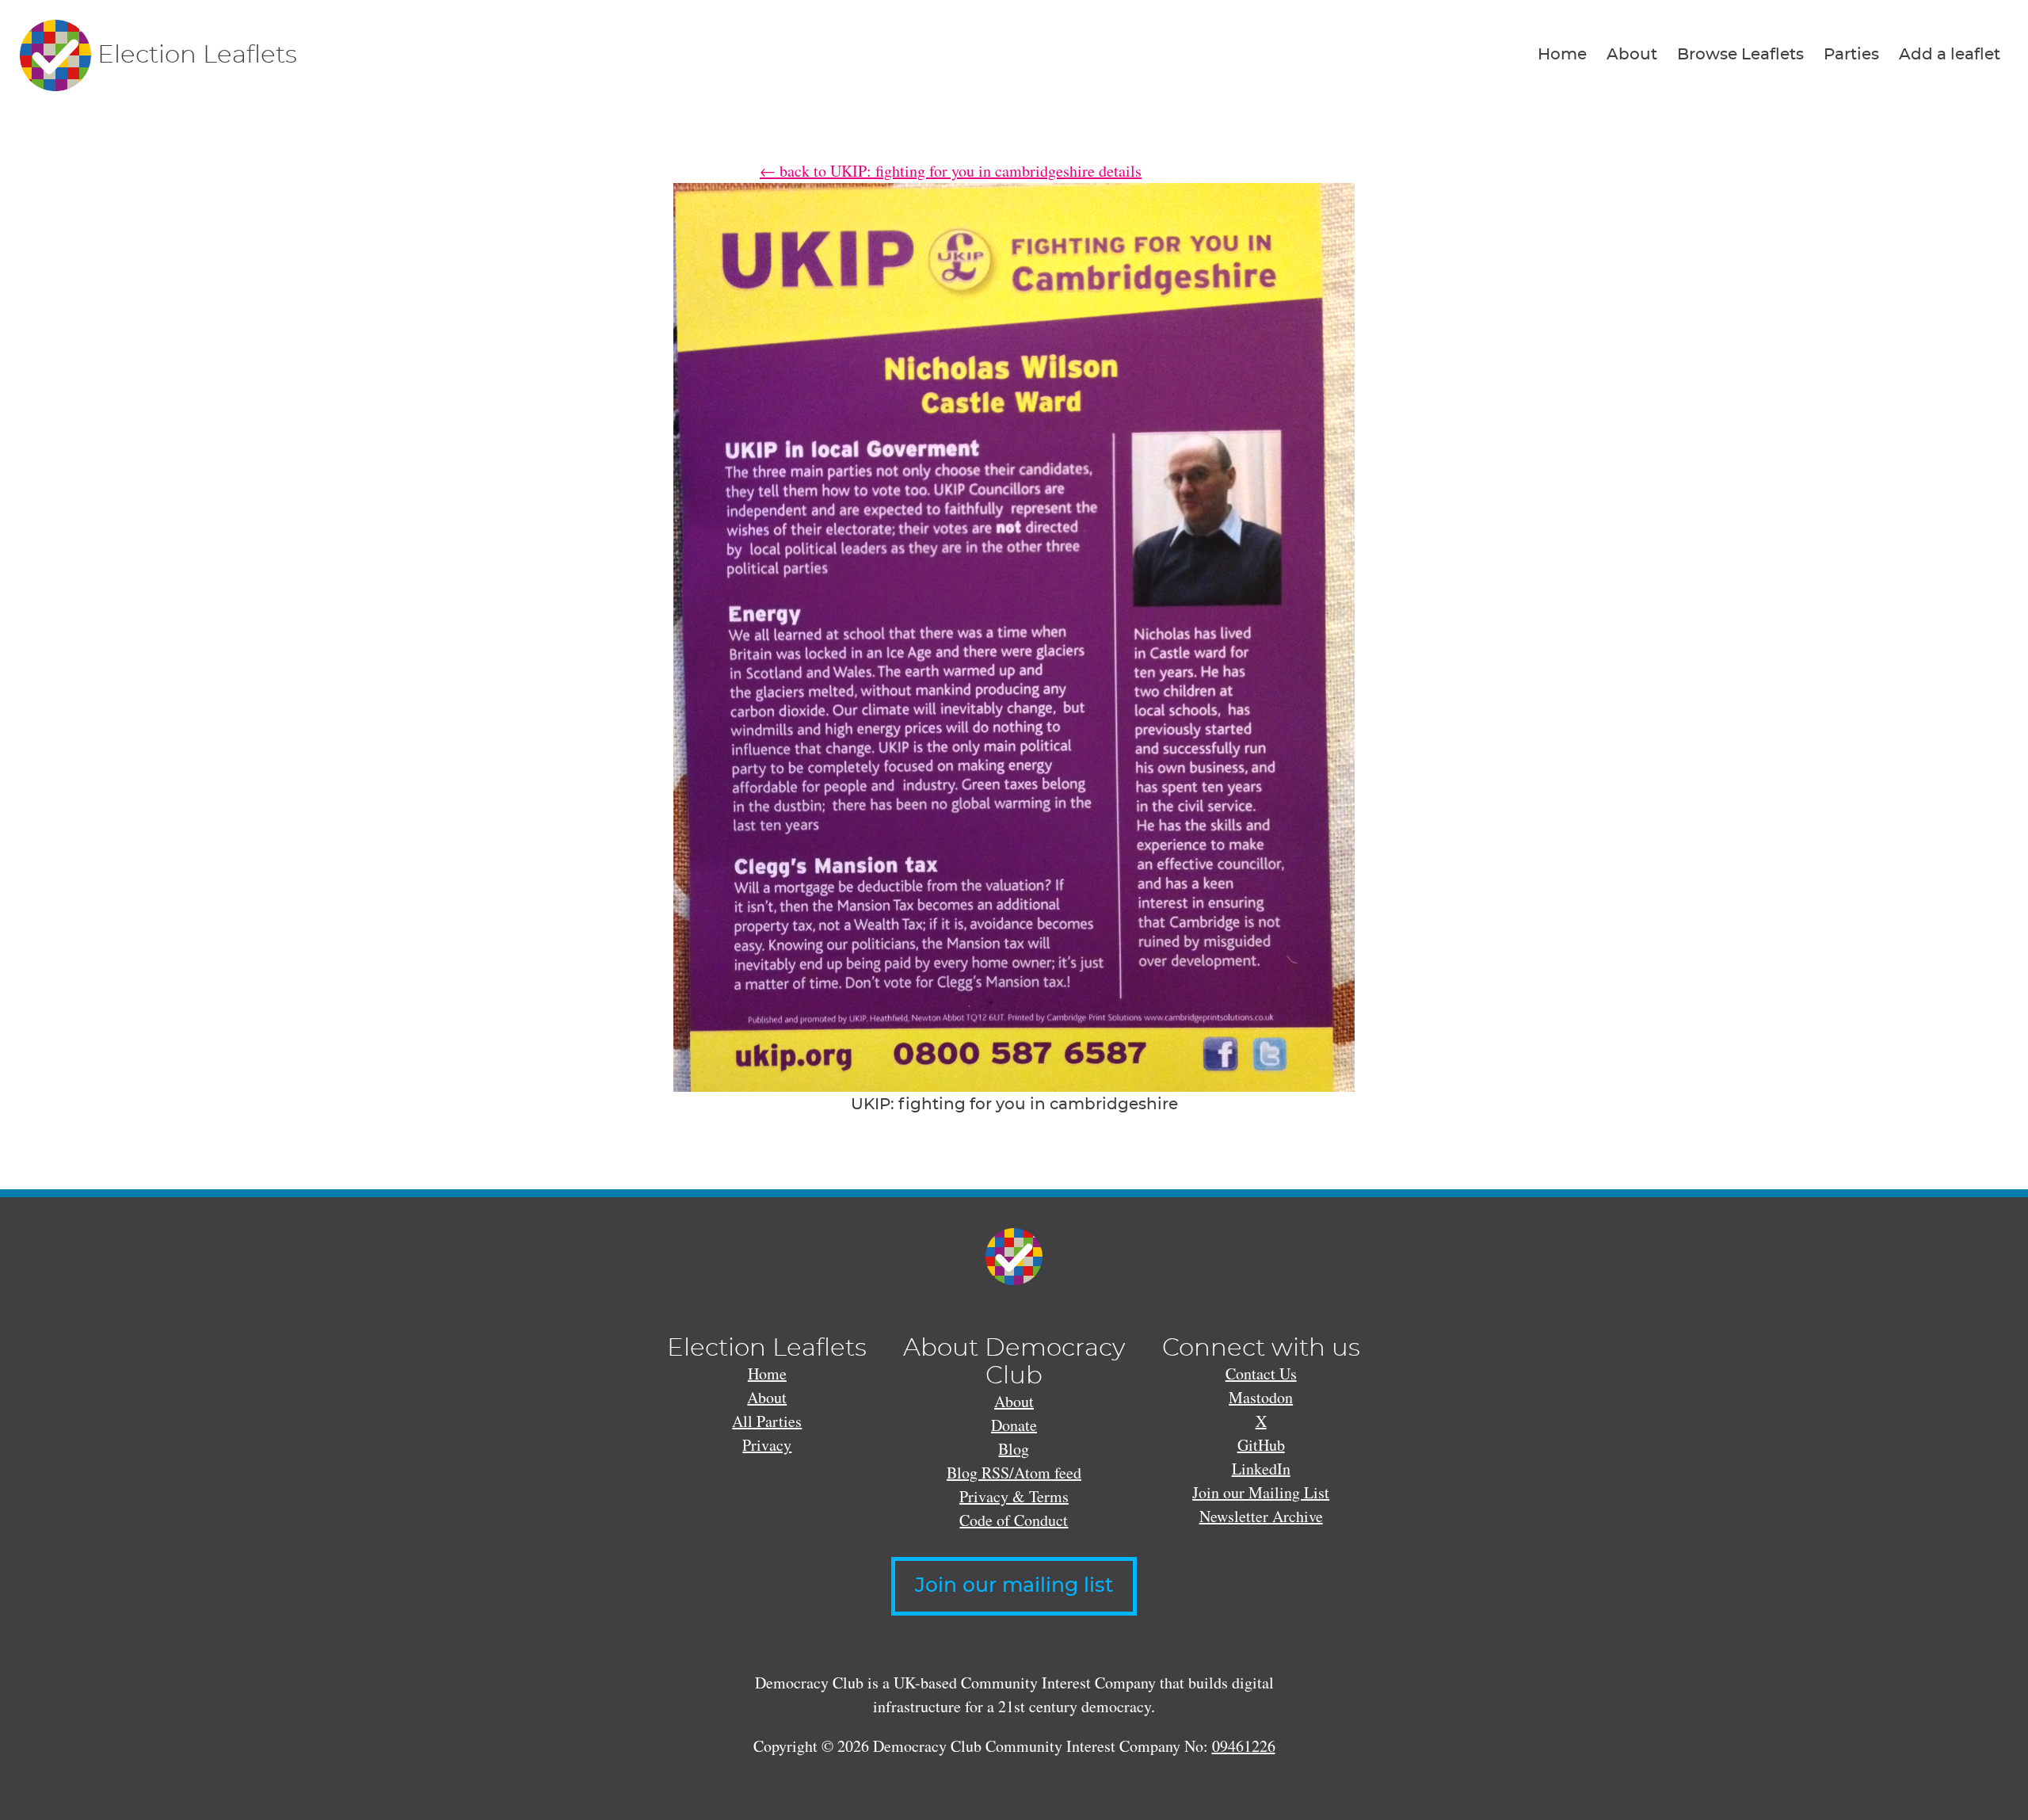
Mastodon (1261, 1397)
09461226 (1244, 1746)
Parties (1851, 55)
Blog (1014, 1449)
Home (1562, 55)
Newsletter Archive (1261, 1516)
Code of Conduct (1014, 1520)
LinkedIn (1261, 1469)
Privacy (767, 1445)
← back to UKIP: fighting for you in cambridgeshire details (951, 171)
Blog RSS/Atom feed (1014, 1473)
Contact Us (1261, 1374)
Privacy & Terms (1014, 1496)
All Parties (767, 1421)
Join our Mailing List (1261, 1492)
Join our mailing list (1014, 1586)
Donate (1014, 1425)
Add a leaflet (1950, 55)
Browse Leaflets (1740, 55)
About (1632, 55)
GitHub (1261, 1445)
